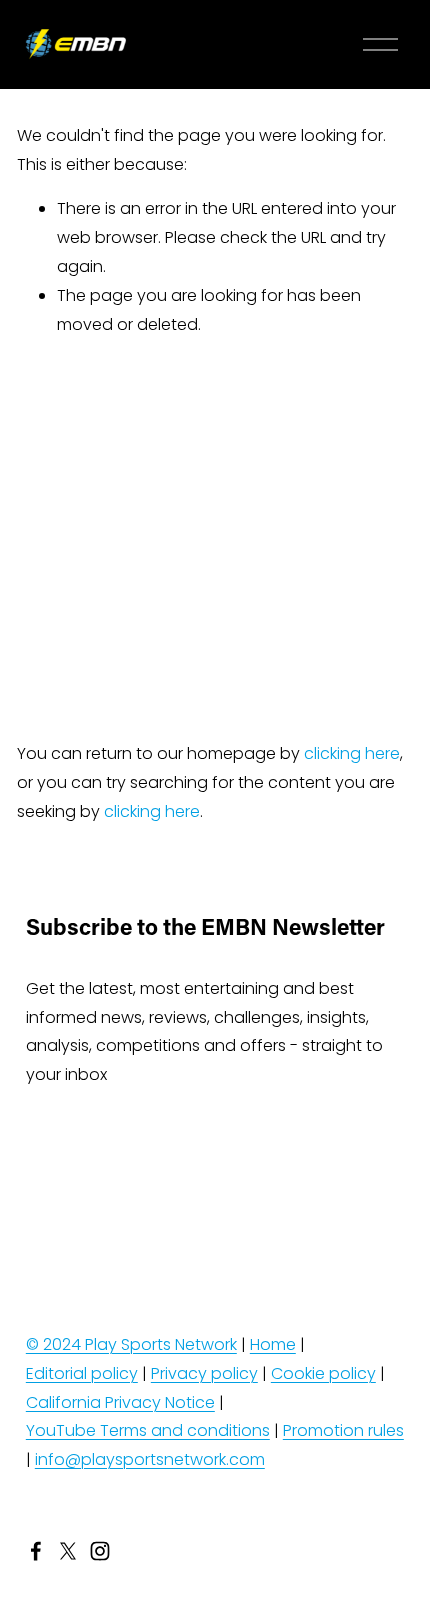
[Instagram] (100, 1551)
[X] (68, 1551)
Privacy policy (204, 1373)
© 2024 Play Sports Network (131, 1344)
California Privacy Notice (120, 1402)
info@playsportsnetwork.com (150, 1459)
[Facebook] (36, 1551)
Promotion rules (343, 1430)
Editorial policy (82, 1373)
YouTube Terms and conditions (148, 1430)
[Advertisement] (215, 539)
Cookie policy (323, 1373)
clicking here (352, 753)
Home (273, 1344)
